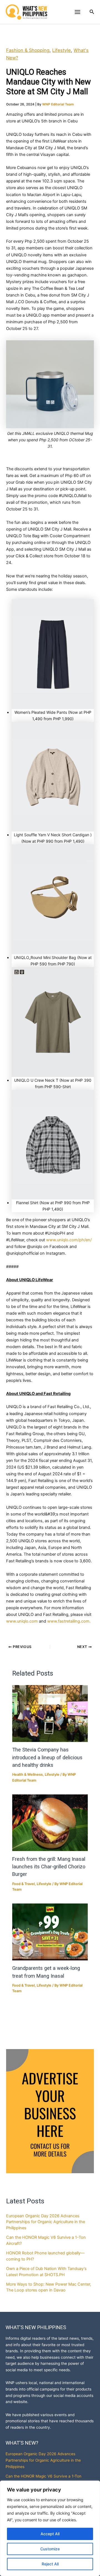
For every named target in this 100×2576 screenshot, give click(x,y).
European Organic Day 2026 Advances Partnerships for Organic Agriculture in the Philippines (46, 2222)
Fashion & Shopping (28, 50)
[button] (92, 12)
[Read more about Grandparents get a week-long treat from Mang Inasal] (50, 1932)
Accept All (50, 2534)
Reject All (50, 2564)
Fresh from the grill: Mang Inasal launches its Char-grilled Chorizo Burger (49, 1867)
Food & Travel (23, 1884)
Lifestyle (62, 50)
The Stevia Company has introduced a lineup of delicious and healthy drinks (47, 1757)
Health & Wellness (27, 1774)
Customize (50, 2549)
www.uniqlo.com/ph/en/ (69, 1240)
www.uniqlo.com (22, 1621)
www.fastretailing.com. (69, 1621)
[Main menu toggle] (77, 12)
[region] (50, 2528)
